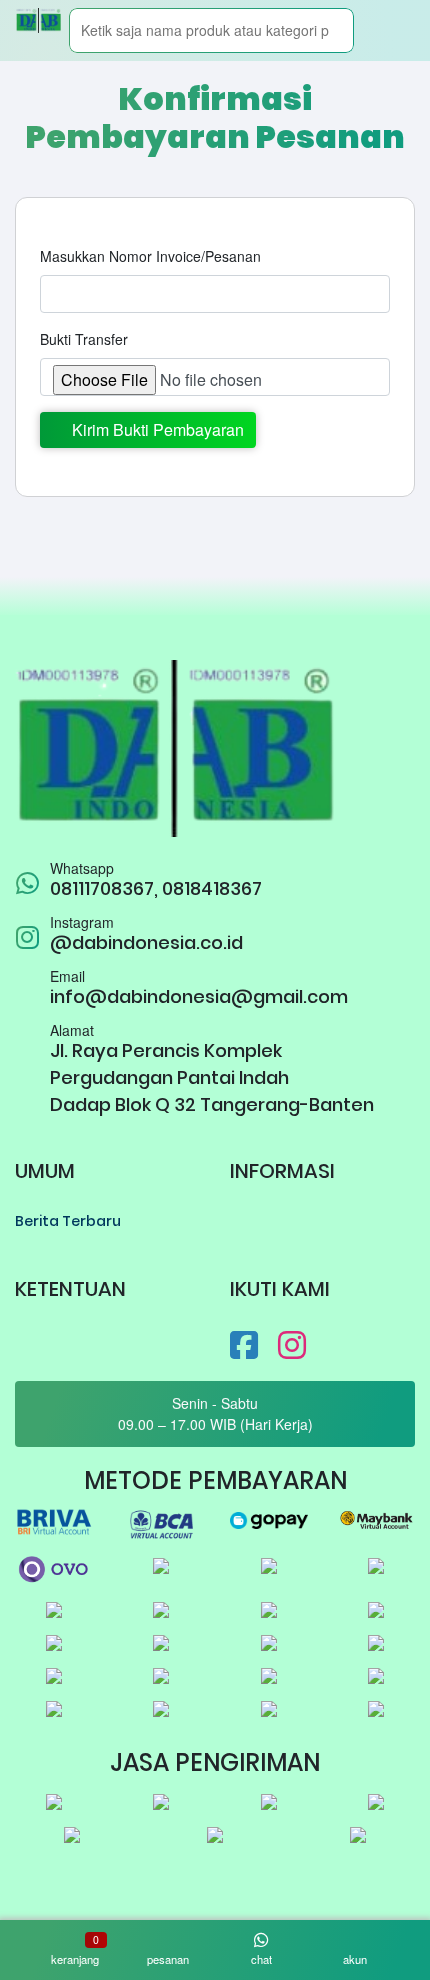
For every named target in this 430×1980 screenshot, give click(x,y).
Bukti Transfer (84, 339)
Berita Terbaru (68, 1221)
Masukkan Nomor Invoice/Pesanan (150, 256)
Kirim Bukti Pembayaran (154, 429)
